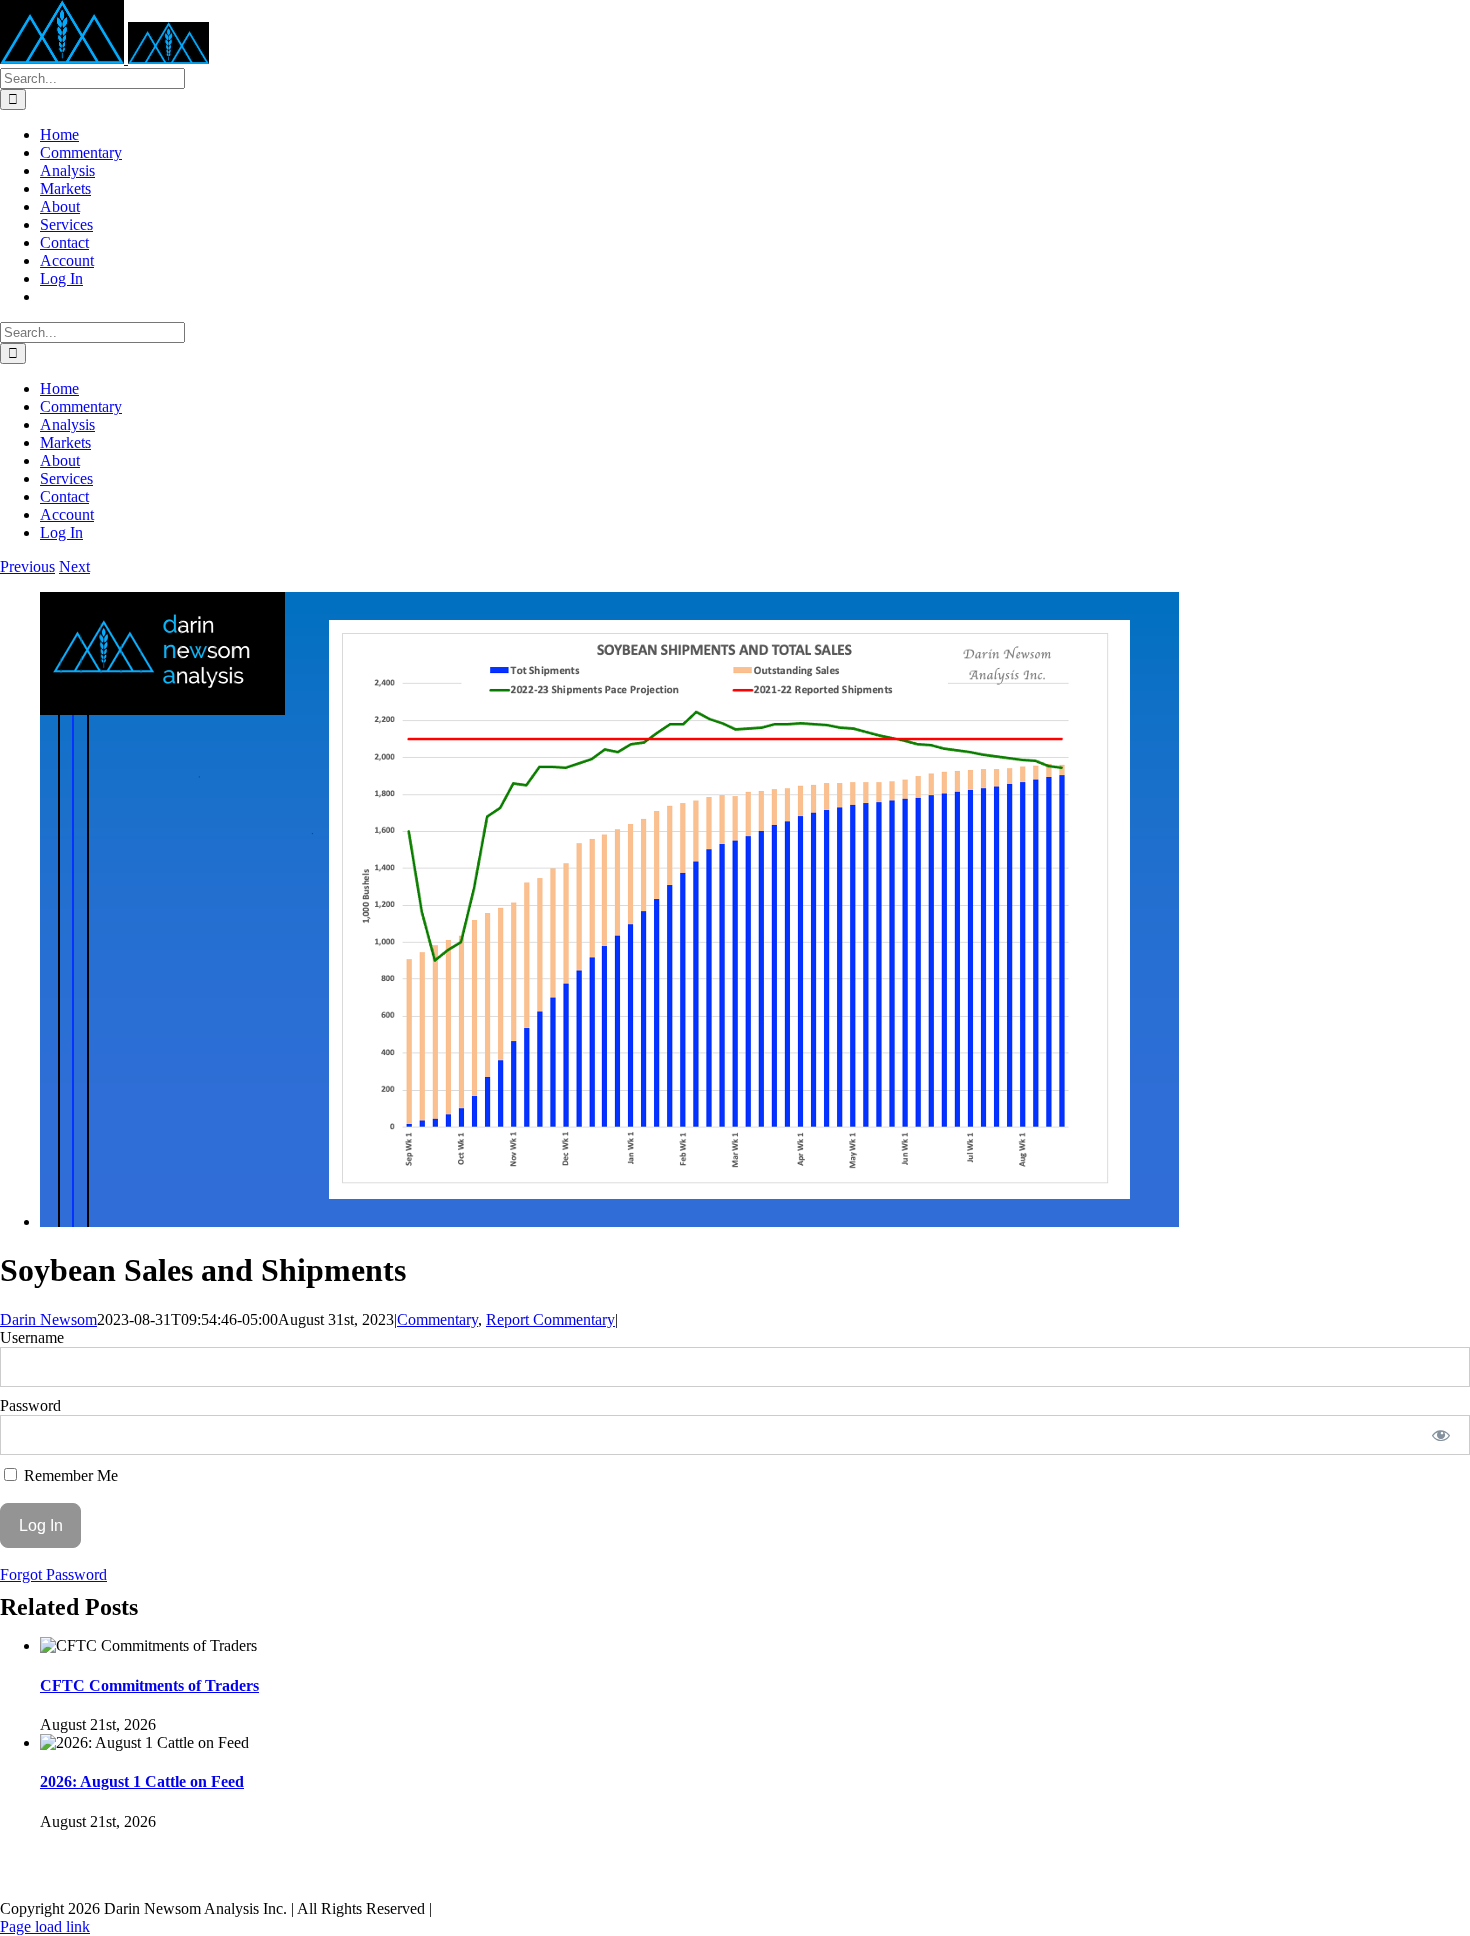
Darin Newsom (48, 1319)
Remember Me (69, 1475)
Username (32, 1337)
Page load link (45, 1926)
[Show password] (1441, 1435)
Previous (27, 566)
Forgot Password (53, 1574)
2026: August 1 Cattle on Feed (142, 1781)
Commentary (437, 1319)
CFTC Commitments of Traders (149, 1685)
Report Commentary (550, 1319)
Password (30, 1405)
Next (74, 566)
